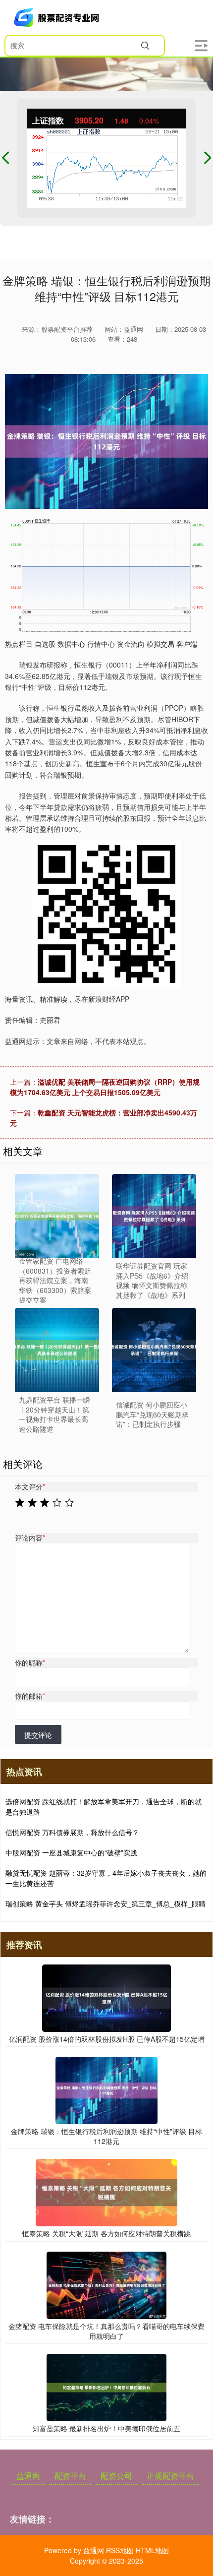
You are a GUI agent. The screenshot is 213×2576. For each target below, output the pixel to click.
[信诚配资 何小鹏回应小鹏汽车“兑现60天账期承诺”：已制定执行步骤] (154, 1350)
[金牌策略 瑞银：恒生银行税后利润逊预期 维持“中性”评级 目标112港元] (106, 2089)
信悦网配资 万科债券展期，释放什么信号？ (72, 1832)
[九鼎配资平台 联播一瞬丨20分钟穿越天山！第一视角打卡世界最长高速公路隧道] (57, 1350)
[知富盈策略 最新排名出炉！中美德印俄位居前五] (106, 2387)
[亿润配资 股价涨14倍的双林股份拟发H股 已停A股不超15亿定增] (107, 1997)
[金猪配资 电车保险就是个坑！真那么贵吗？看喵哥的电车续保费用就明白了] (106, 2284)
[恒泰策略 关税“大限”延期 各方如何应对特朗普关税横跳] (106, 2192)
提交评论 (38, 1735)
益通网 (28, 2476)
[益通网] (58, 17)
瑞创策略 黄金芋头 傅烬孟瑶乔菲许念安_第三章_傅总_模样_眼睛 (106, 1903)
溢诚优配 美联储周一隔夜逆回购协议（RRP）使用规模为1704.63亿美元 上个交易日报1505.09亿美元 (105, 1087)
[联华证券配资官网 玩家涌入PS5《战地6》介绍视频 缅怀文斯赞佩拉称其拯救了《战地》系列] (154, 1216)
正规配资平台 (170, 2476)
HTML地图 (152, 2550)
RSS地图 (120, 2550)
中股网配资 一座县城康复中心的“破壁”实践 (71, 1852)
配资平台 (70, 2476)
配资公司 (116, 2476)
